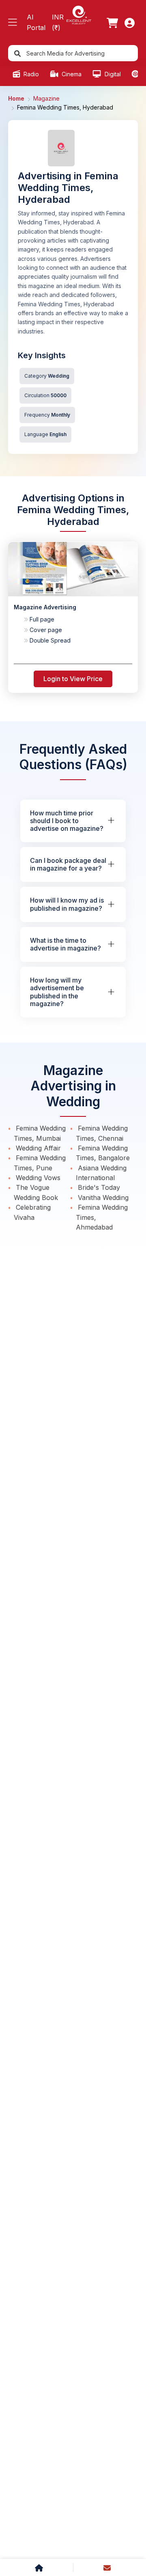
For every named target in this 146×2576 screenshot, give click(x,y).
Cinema (71, 74)
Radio (30, 74)
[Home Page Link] (79, 14)
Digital (112, 74)
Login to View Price (73, 679)
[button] (13, 23)
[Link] (112, 23)
